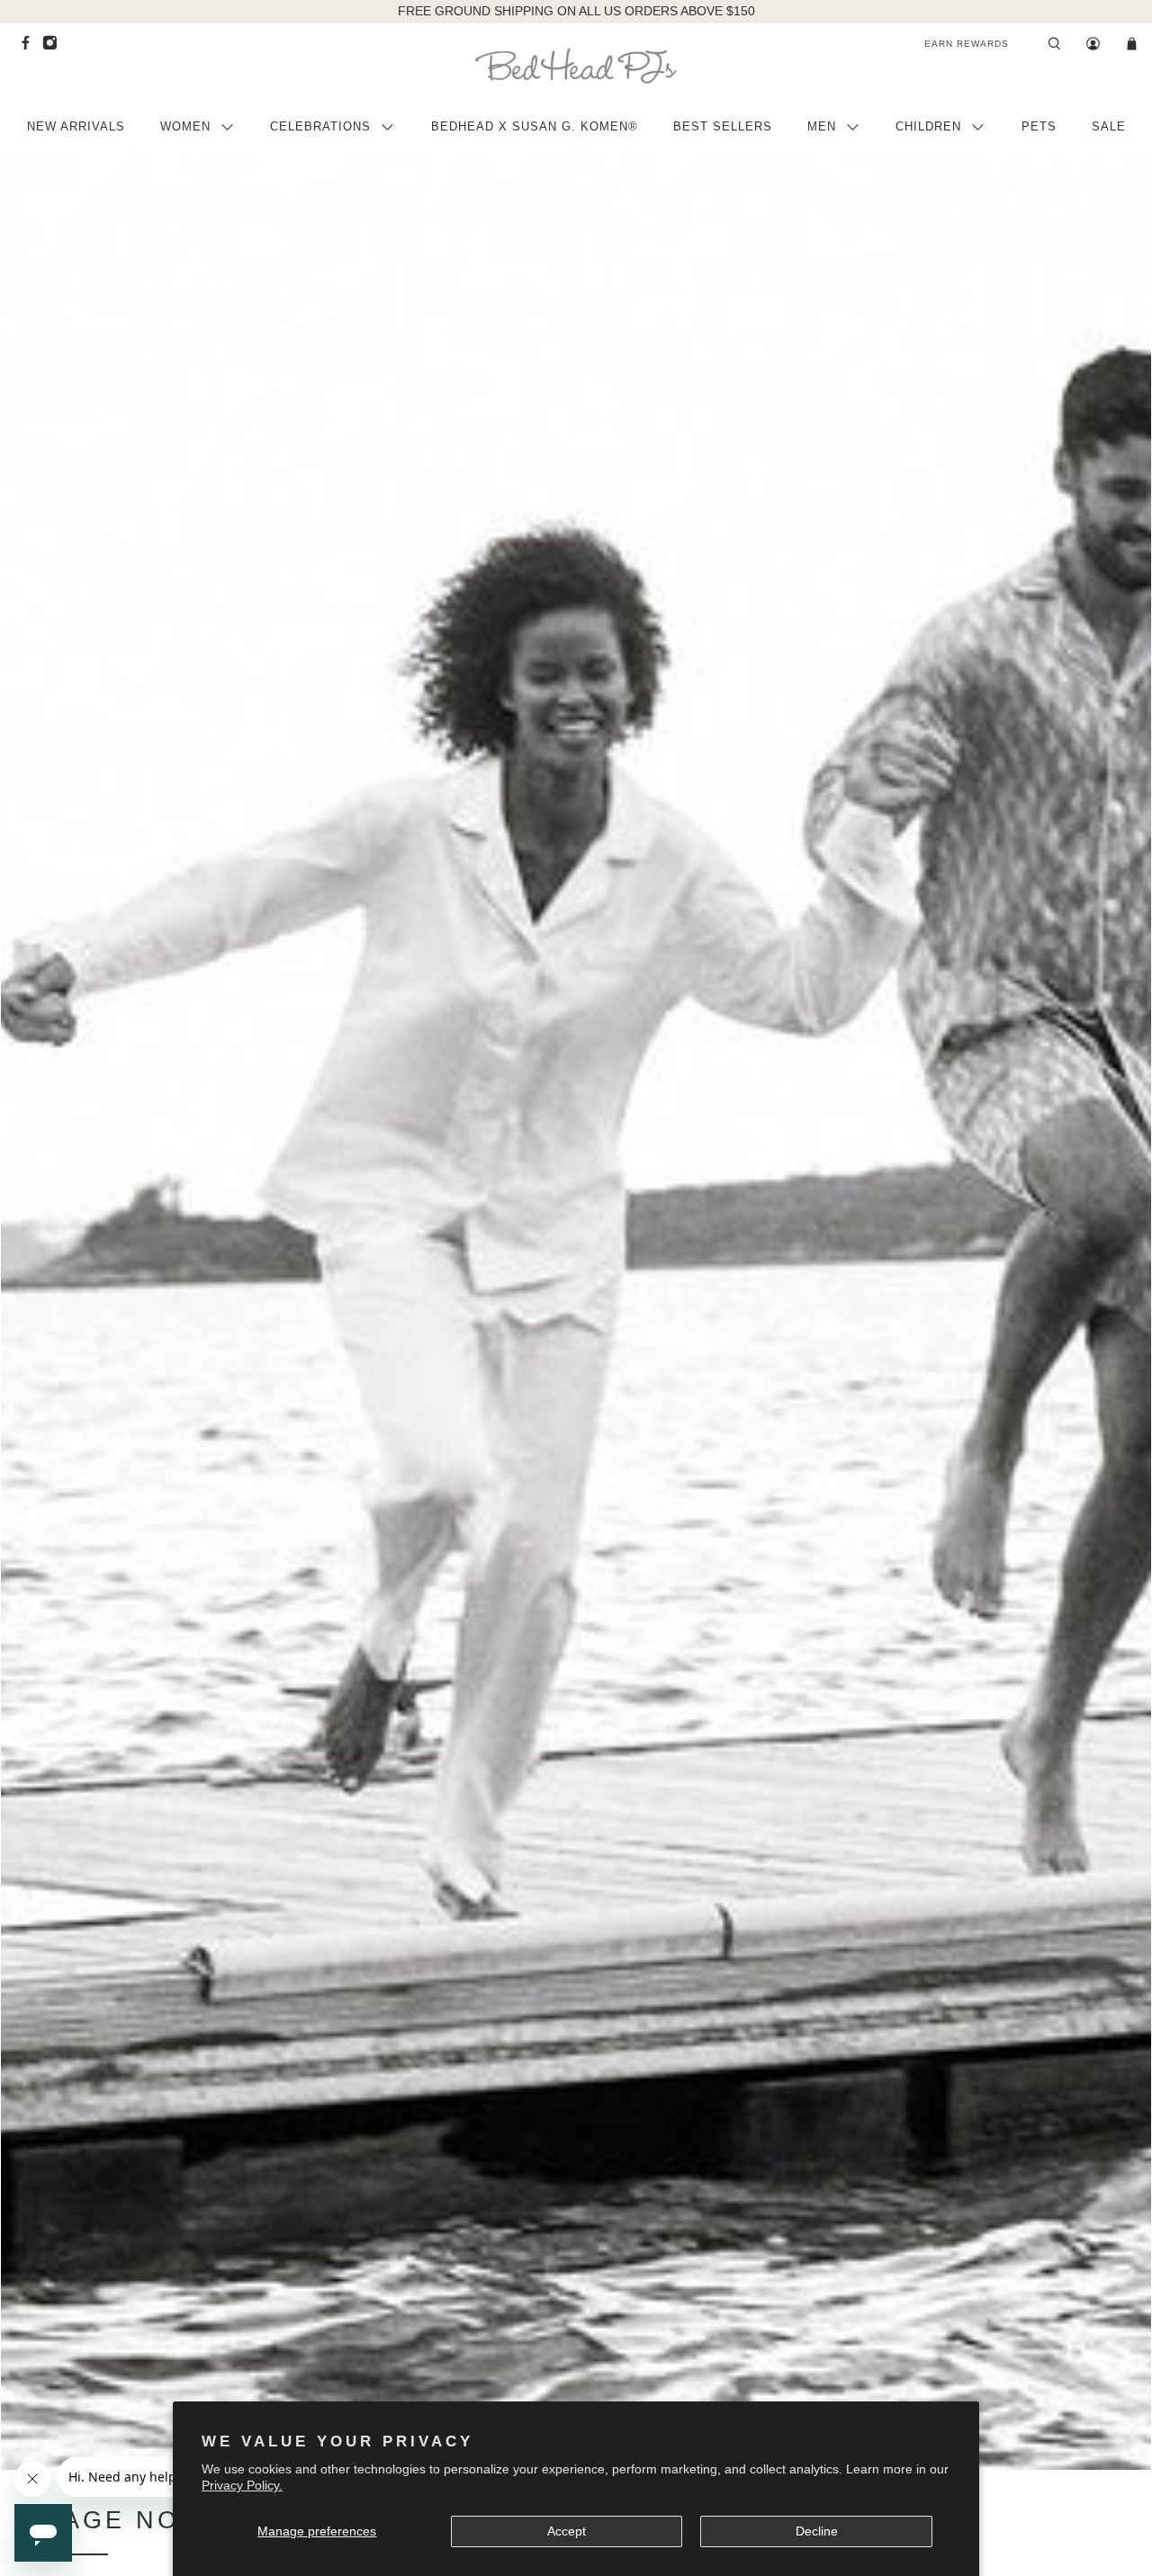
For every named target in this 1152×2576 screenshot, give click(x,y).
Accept (567, 2531)
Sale (1109, 126)
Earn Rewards (967, 44)
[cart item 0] (1132, 44)
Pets (1039, 126)
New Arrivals (76, 126)
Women (185, 126)
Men (822, 126)
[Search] (1054, 44)
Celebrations (320, 126)
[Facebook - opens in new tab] (30, 47)
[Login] (1093, 44)
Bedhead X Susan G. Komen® (535, 126)
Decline (817, 2531)
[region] (576, 12)
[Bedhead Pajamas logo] (576, 66)
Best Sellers (723, 126)
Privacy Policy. (242, 2485)
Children (928, 126)
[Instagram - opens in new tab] (54, 47)
